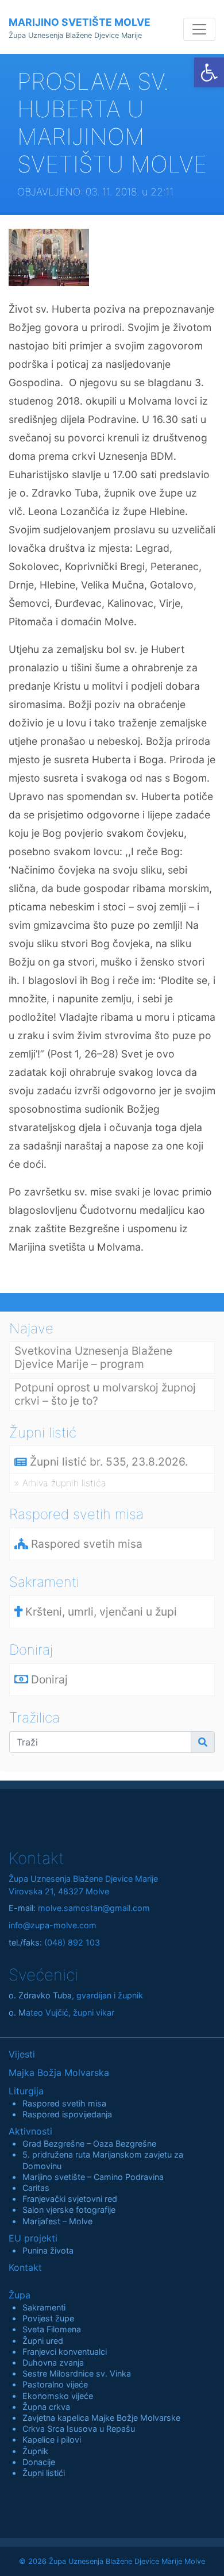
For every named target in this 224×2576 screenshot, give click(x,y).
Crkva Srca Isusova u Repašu (79, 2429)
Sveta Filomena (52, 2329)
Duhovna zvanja (53, 2362)
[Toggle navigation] (199, 29)
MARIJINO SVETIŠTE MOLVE (80, 28)
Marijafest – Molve (57, 2221)
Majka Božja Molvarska (59, 2073)
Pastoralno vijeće (55, 2384)
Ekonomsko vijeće (58, 2396)
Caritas (36, 2188)
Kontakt (25, 2267)
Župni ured (43, 2341)
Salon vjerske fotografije (69, 2210)
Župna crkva (46, 2407)
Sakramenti (44, 2307)
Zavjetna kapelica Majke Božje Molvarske (101, 2418)
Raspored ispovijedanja (67, 2114)
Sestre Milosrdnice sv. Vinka (77, 2373)
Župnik (35, 2451)
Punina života (48, 2250)
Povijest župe (48, 2318)
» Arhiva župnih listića (60, 1483)
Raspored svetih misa (64, 2103)
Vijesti (22, 2054)
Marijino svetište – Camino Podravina (93, 2177)
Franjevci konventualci (65, 2352)
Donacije (39, 2462)
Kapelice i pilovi (52, 2439)
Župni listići (44, 2473)
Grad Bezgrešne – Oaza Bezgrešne (89, 2144)
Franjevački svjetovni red (70, 2199)
